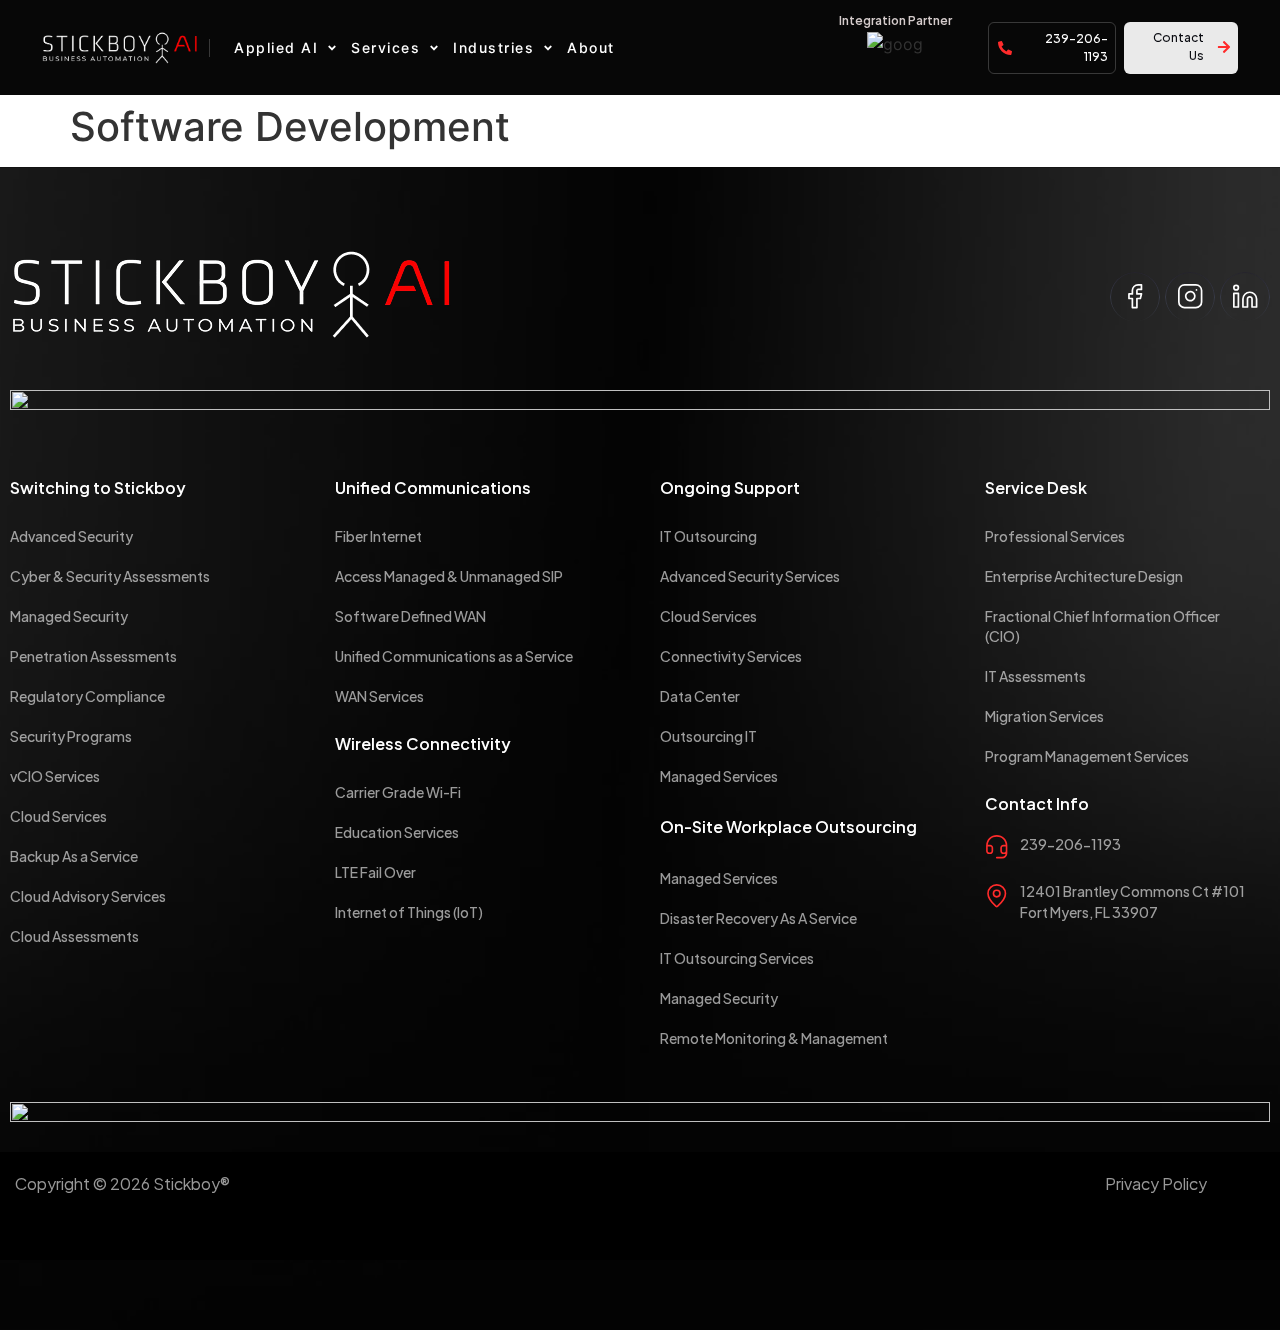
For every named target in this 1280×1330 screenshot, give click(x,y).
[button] (287, 47)
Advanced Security (71, 536)
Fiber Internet (378, 536)
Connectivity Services (731, 656)
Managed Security (69, 616)
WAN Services (379, 696)
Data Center (700, 696)
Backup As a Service (74, 856)
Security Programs (71, 736)
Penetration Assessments (93, 656)
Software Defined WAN (410, 616)
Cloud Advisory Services (88, 896)
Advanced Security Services (750, 576)
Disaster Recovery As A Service (758, 918)
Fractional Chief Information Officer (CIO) (1102, 626)
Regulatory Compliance (87, 696)
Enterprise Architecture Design (1084, 576)
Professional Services (1055, 536)
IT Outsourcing (708, 536)
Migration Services (1044, 716)
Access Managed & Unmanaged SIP (449, 576)
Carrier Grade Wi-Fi (398, 792)
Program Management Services (1087, 756)
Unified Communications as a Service (454, 656)
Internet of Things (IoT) (409, 912)
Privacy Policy (1156, 1183)
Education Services (397, 832)
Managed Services (719, 776)
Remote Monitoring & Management (774, 1038)
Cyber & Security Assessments (110, 576)
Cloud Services (58, 816)
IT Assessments (1035, 676)
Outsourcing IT (708, 736)
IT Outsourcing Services (737, 958)
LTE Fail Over (375, 872)
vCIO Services (55, 776)
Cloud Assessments (74, 936)
